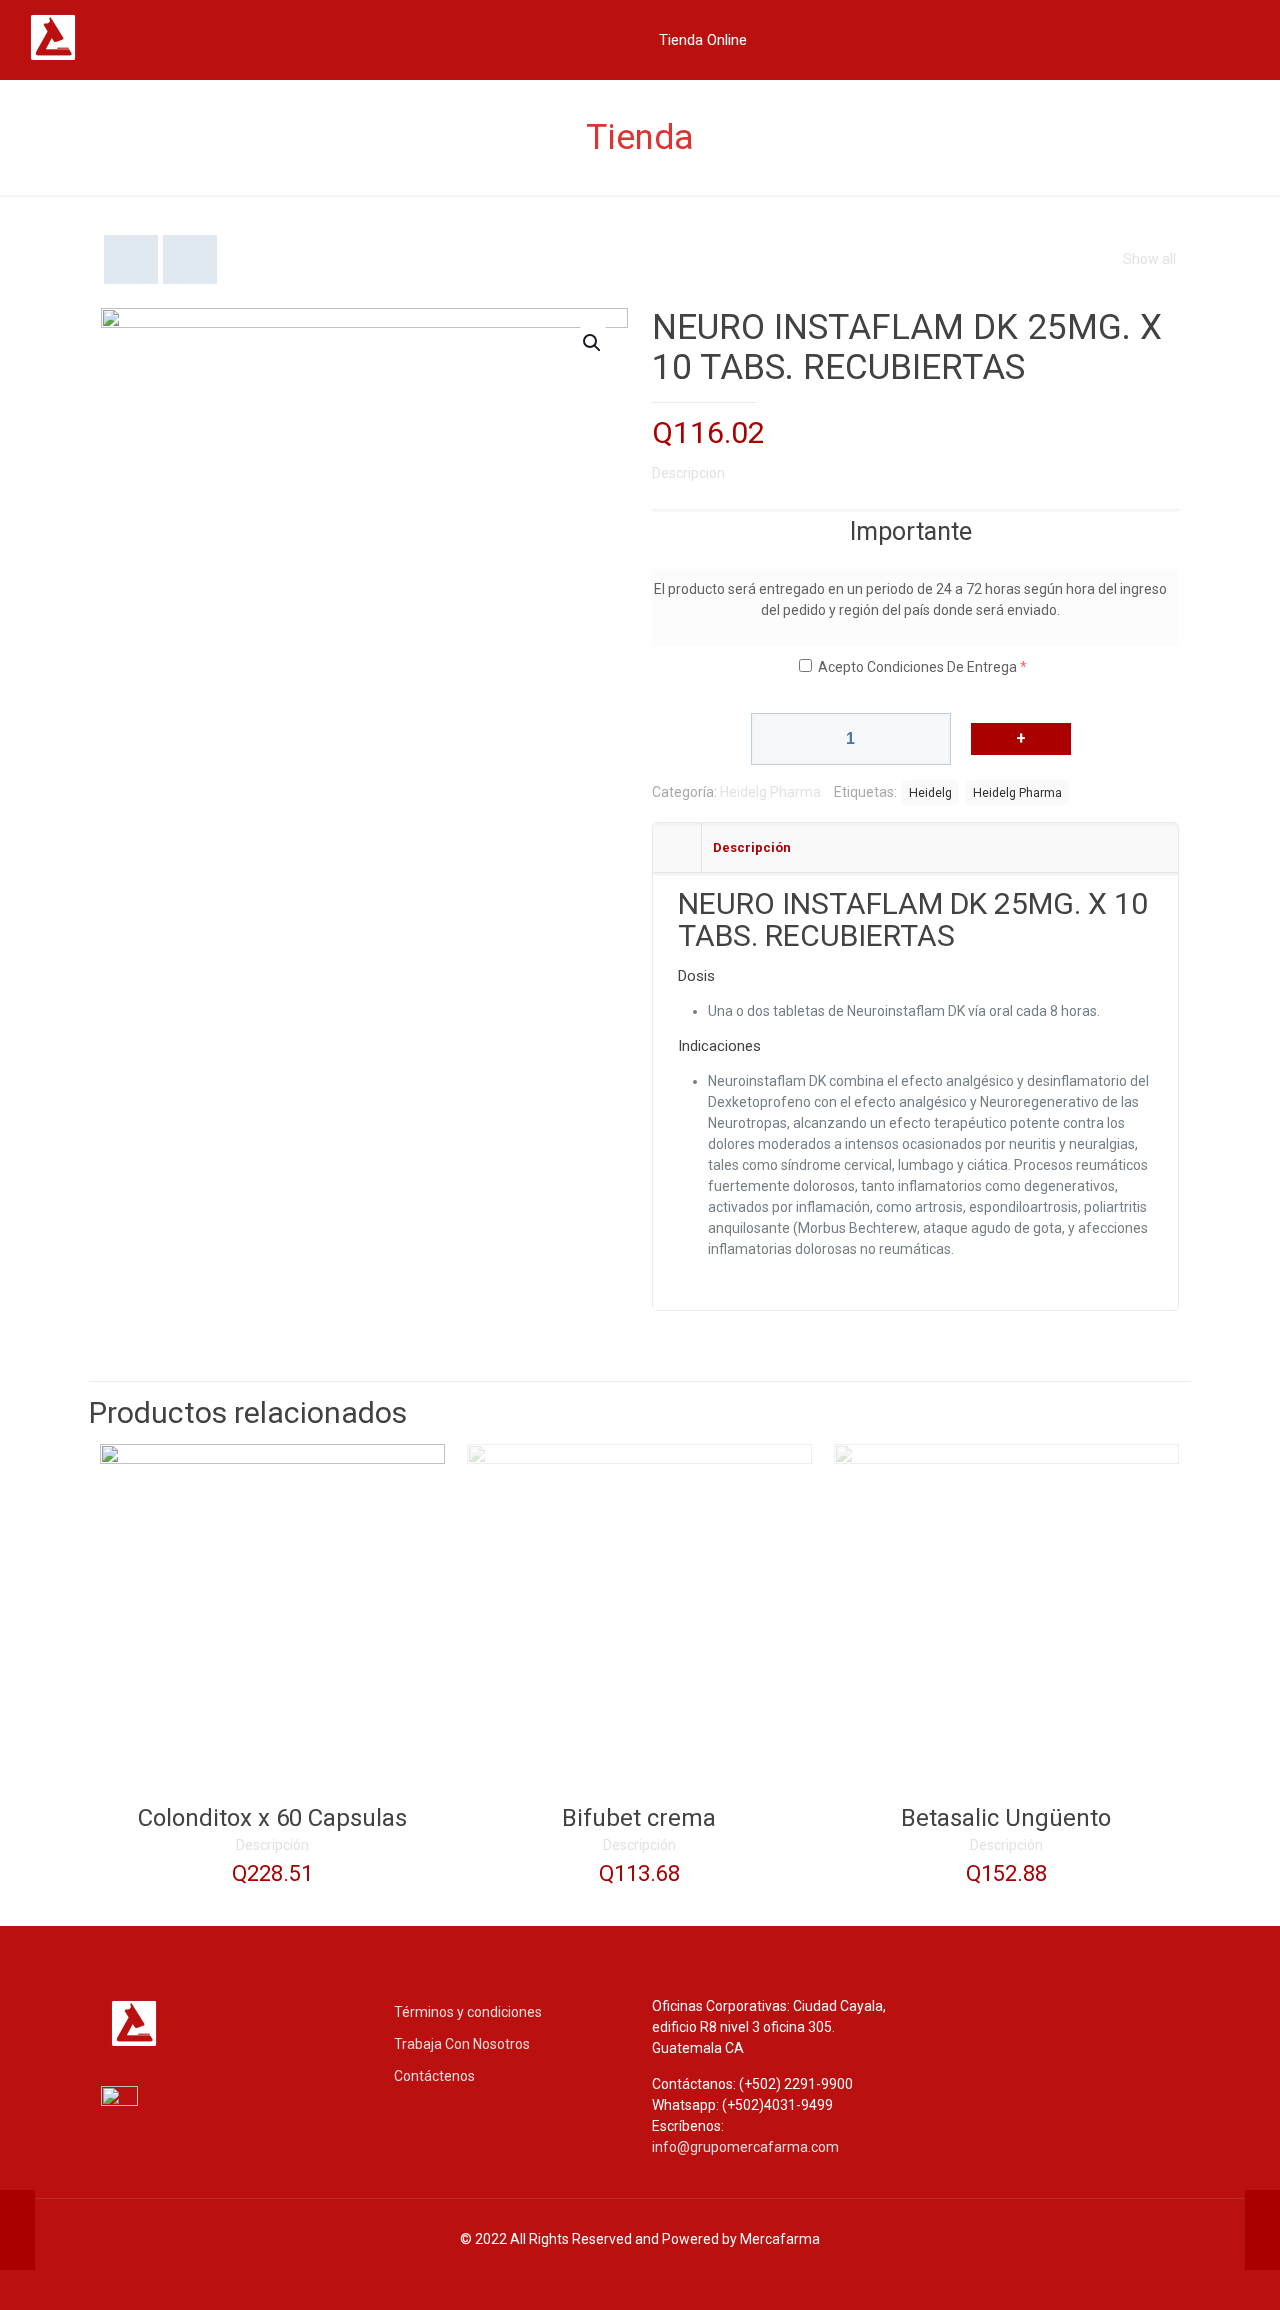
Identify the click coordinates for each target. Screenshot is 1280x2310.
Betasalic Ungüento (1006, 1818)
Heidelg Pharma (770, 792)
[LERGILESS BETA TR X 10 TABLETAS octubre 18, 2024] (17, 2230)
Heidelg (930, 792)
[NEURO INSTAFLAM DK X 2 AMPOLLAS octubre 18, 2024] (1262, 2230)
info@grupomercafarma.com (745, 2147)
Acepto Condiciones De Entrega (917, 667)
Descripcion (688, 473)
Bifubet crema (639, 1818)
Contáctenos (434, 2076)
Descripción (272, 1845)
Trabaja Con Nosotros (462, 2044)
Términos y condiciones (468, 2012)
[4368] (1021, 739)
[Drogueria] (110, 59)
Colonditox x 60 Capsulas (272, 1818)
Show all (1149, 259)
